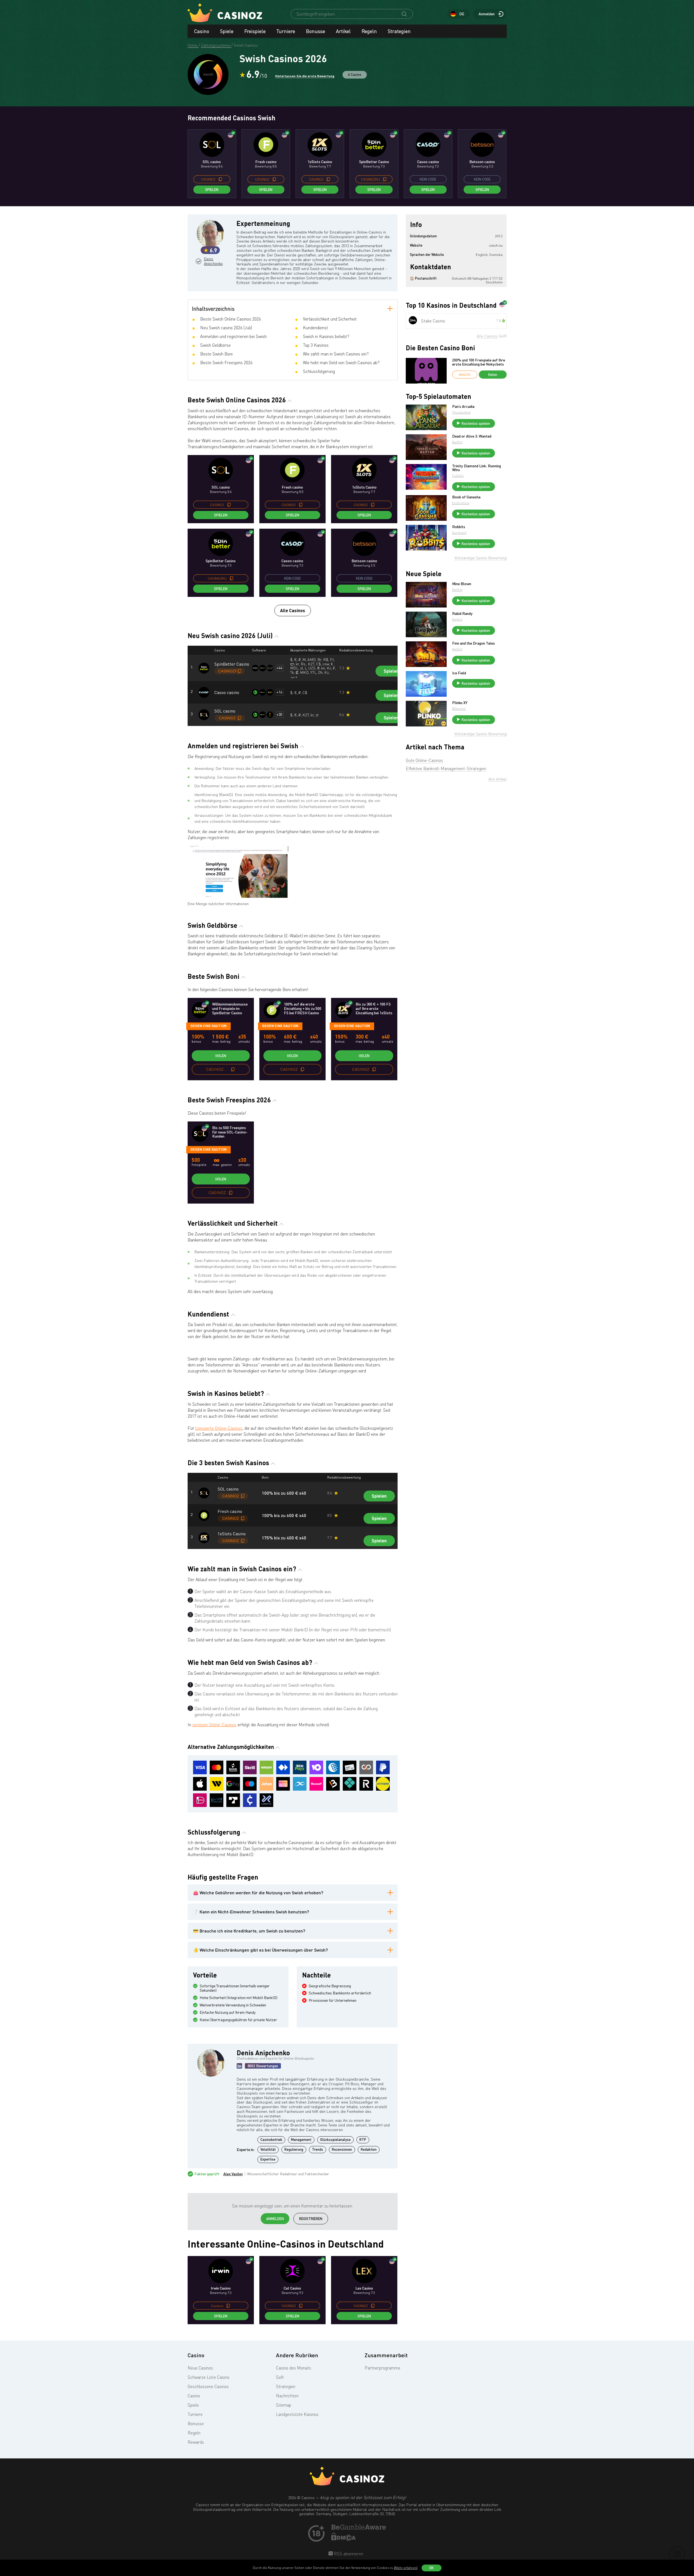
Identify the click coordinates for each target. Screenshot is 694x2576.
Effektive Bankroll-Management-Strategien (446, 768)
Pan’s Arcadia (463, 406)
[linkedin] (239, 2066)
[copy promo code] (220, 179)
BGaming (459, 709)
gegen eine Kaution (208, 1026)
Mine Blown (462, 584)
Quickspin (459, 533)
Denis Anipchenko (213, 261)
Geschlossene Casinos (208, 2386)
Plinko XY (460, 703)
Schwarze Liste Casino (208, 2377)
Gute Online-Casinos (424, 760)
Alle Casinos (293, 610)
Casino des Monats (294, 2368)
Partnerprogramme (382, 2368)
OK (431, 2568)
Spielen (212, 190)
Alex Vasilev (233, 2174)
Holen (221, 1056)
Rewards (196, 2442)
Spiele (227, 31)
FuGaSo (458, 476)
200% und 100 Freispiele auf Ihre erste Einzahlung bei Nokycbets (479, 362)
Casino (202, 31)
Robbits (459, 527)
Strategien (399, 31)
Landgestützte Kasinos (297, 2414)
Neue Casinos (200, 2368)
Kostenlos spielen (476, 423)
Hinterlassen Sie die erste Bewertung (305, 76)
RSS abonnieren (348, 2554)
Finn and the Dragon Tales (474, 643)
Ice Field (459, 673)
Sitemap (284, 2405)
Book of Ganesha (466, 497)
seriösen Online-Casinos (214, 1725)
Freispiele (255, 31)
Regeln (369, 31)
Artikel (343, 31)
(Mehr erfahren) (406, 2568)
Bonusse (316, 31)
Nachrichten (287, 2396)
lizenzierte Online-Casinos (219, 1428)
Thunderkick (461, 412)
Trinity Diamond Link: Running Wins (477, 468)
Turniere (286, 31)
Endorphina (461, 503)
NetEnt (457, 442)
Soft (280, 2377)
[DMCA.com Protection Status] (344, 2539)
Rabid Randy (462, 614)
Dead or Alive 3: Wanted (472, 436)
